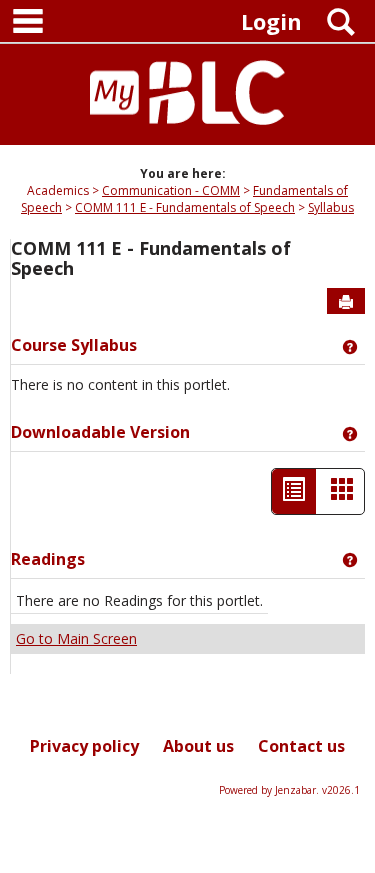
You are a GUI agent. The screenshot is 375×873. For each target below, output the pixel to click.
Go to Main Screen (76, 638)
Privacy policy (84, 746)
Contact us (301, 746)
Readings (48, 559)
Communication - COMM (171, 190)
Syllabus (331, 207)
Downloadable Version (100, 432)
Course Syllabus (74, 345)
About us (198, 746)
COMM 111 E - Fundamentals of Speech (185, 207)
